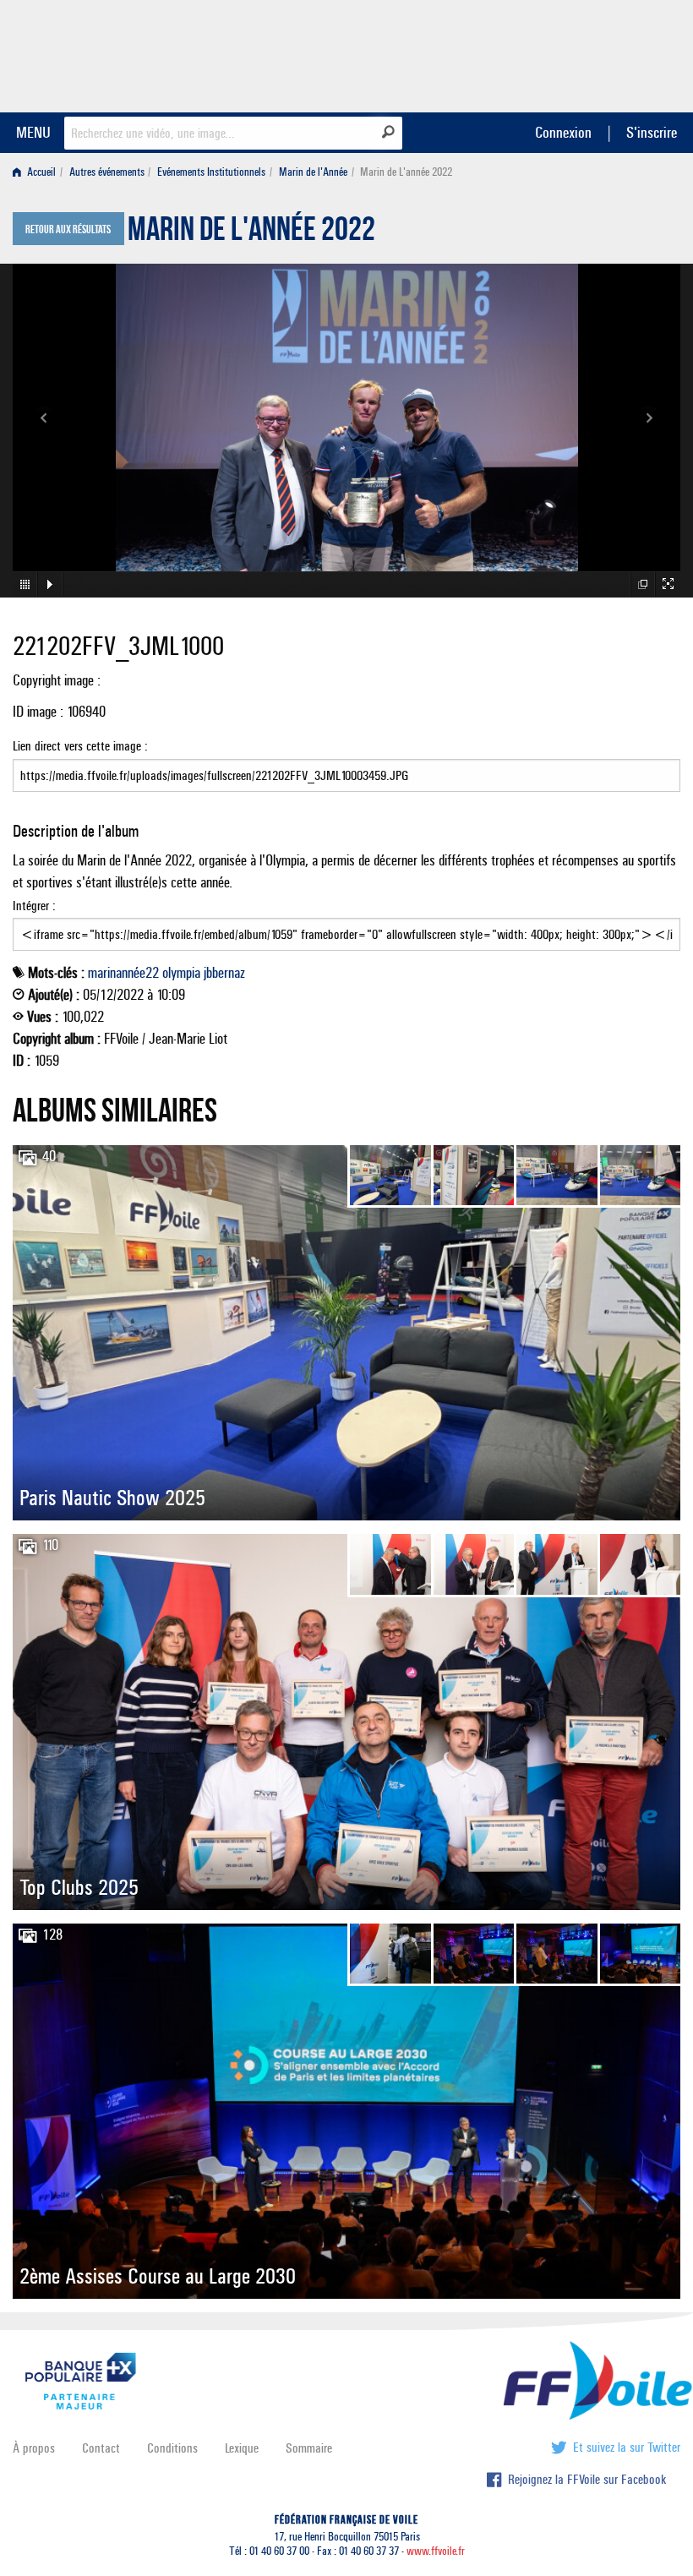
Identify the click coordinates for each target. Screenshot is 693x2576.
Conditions (172, 2448)
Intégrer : (34, 906)
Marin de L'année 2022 (251, 233)
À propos (34, 2448)
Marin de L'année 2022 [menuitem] (406, 172)
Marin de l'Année (313, 172)
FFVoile (574, 53)
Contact (101, 2448)
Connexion (563, 132)
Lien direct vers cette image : (80, 746)
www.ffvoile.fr (436, 2551)
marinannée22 (123, 973)
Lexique (242, 2448)
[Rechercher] (388, 132)
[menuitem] (38, 172)
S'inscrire (652, 132)
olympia (181, 973)
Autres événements (107, 172)
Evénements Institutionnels (211, 172)
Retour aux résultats (68, 230)
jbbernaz (224, 973)
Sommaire (309, 2448)
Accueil (40, 172)
